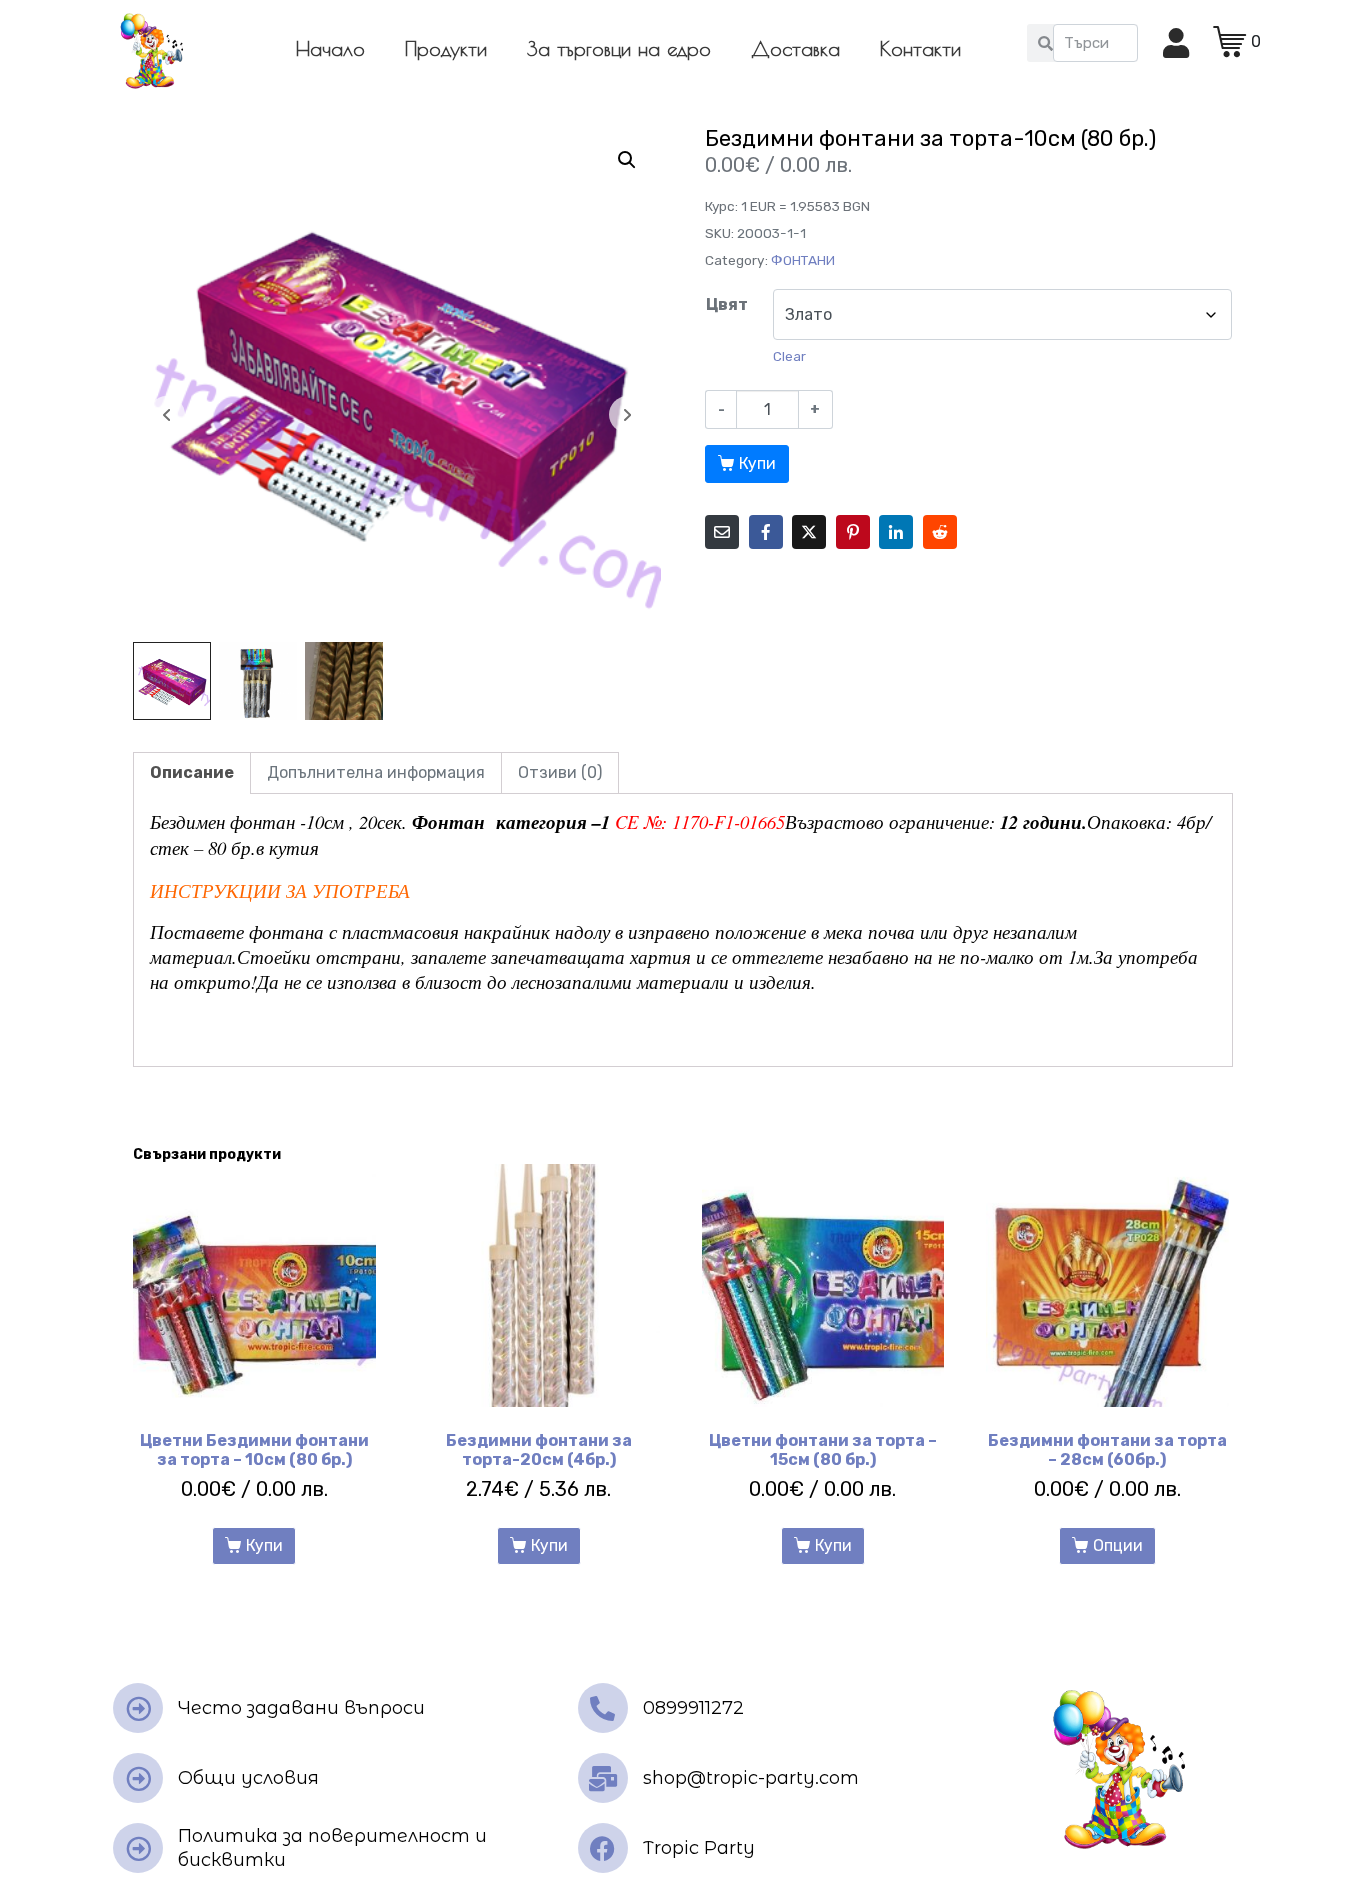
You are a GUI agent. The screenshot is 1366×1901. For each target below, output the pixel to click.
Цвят (727, 304)
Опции (1118, 1545)
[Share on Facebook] (766, 532)
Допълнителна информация (376, 772)
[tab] (192, 773)
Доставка (795, 48)
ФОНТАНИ (803, 260)
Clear (789, 356)
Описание (192, 772)
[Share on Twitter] (809, 532)
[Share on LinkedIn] (896, 532)
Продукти (446, 48)
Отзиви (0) (560, 772)
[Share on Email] (722, 532)
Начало (330, 48)
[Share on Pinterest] (853, 532)
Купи (757, 463)
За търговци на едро (619, 48)
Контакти (920, 48)
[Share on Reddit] (940, 532)
